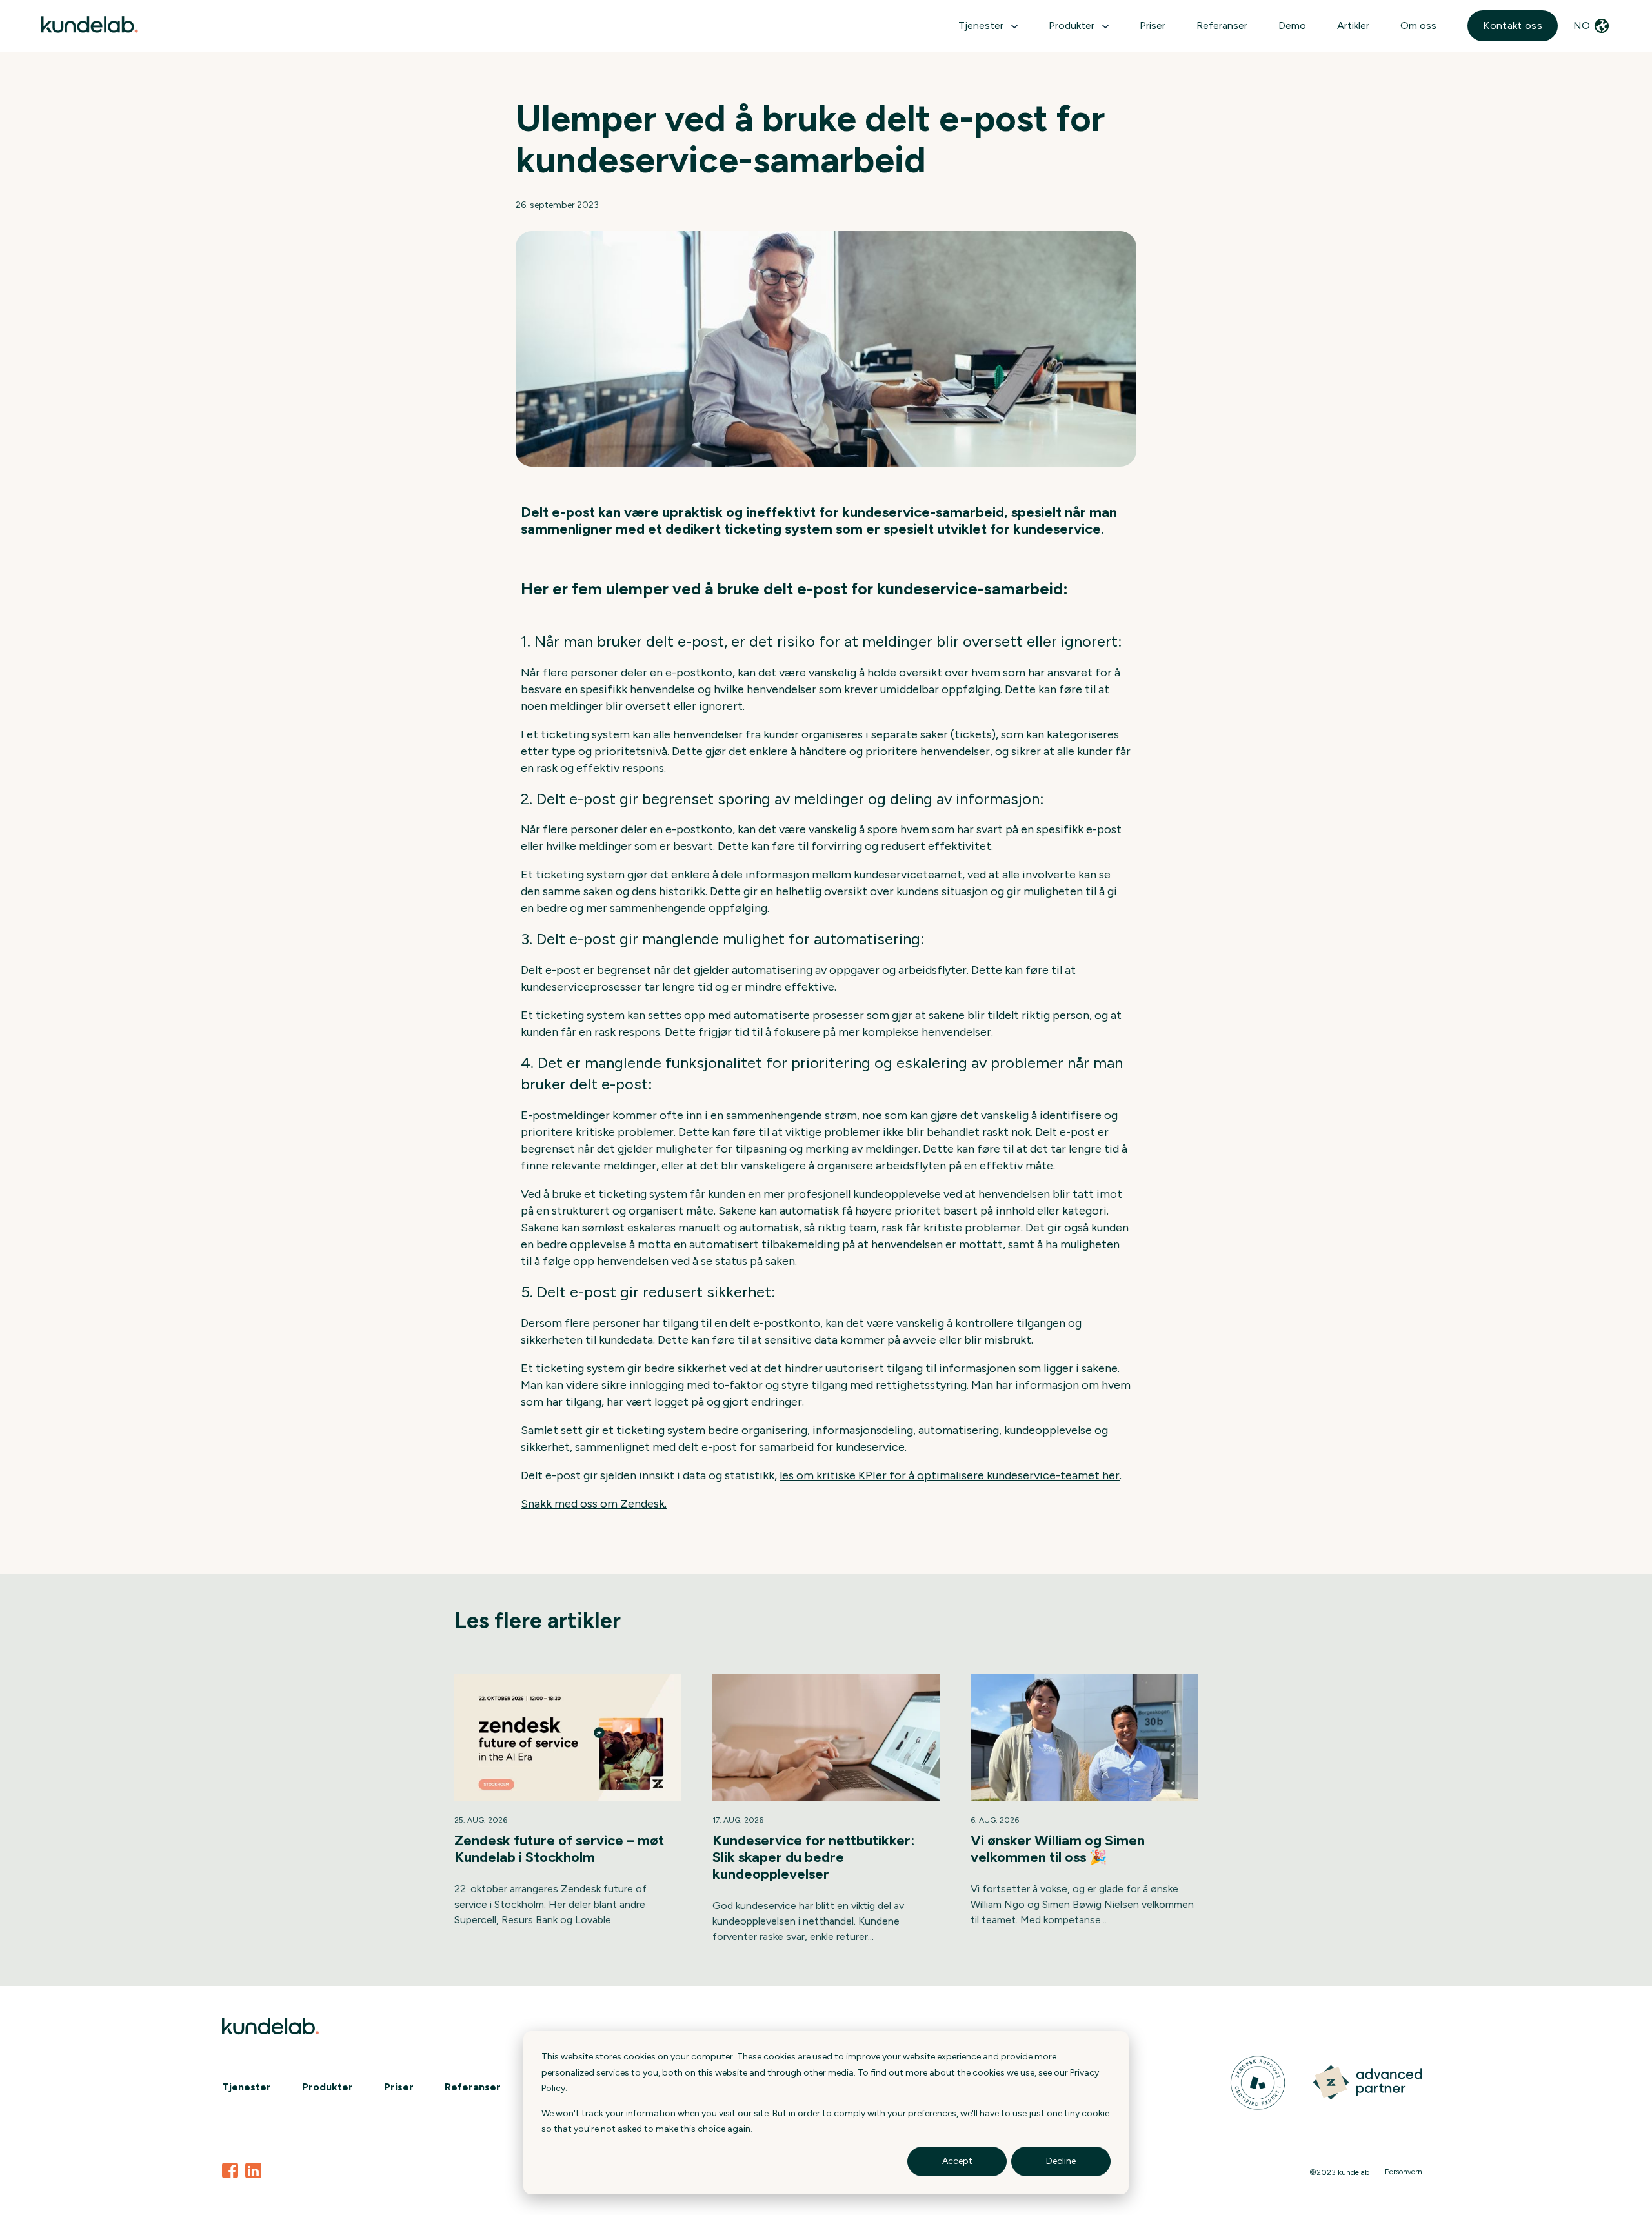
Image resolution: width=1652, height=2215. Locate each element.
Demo (1292, 25)
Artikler (1353, 25)
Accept (957, 2161)
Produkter (327, 2087)
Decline (1061, 2161)
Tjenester (981, 25)
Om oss (1418, 25)
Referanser (1222, 25)
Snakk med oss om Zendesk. (594, 1504)
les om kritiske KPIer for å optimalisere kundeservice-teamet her (950, 1475)
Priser (1153, 25)
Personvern (1404, 2172)
